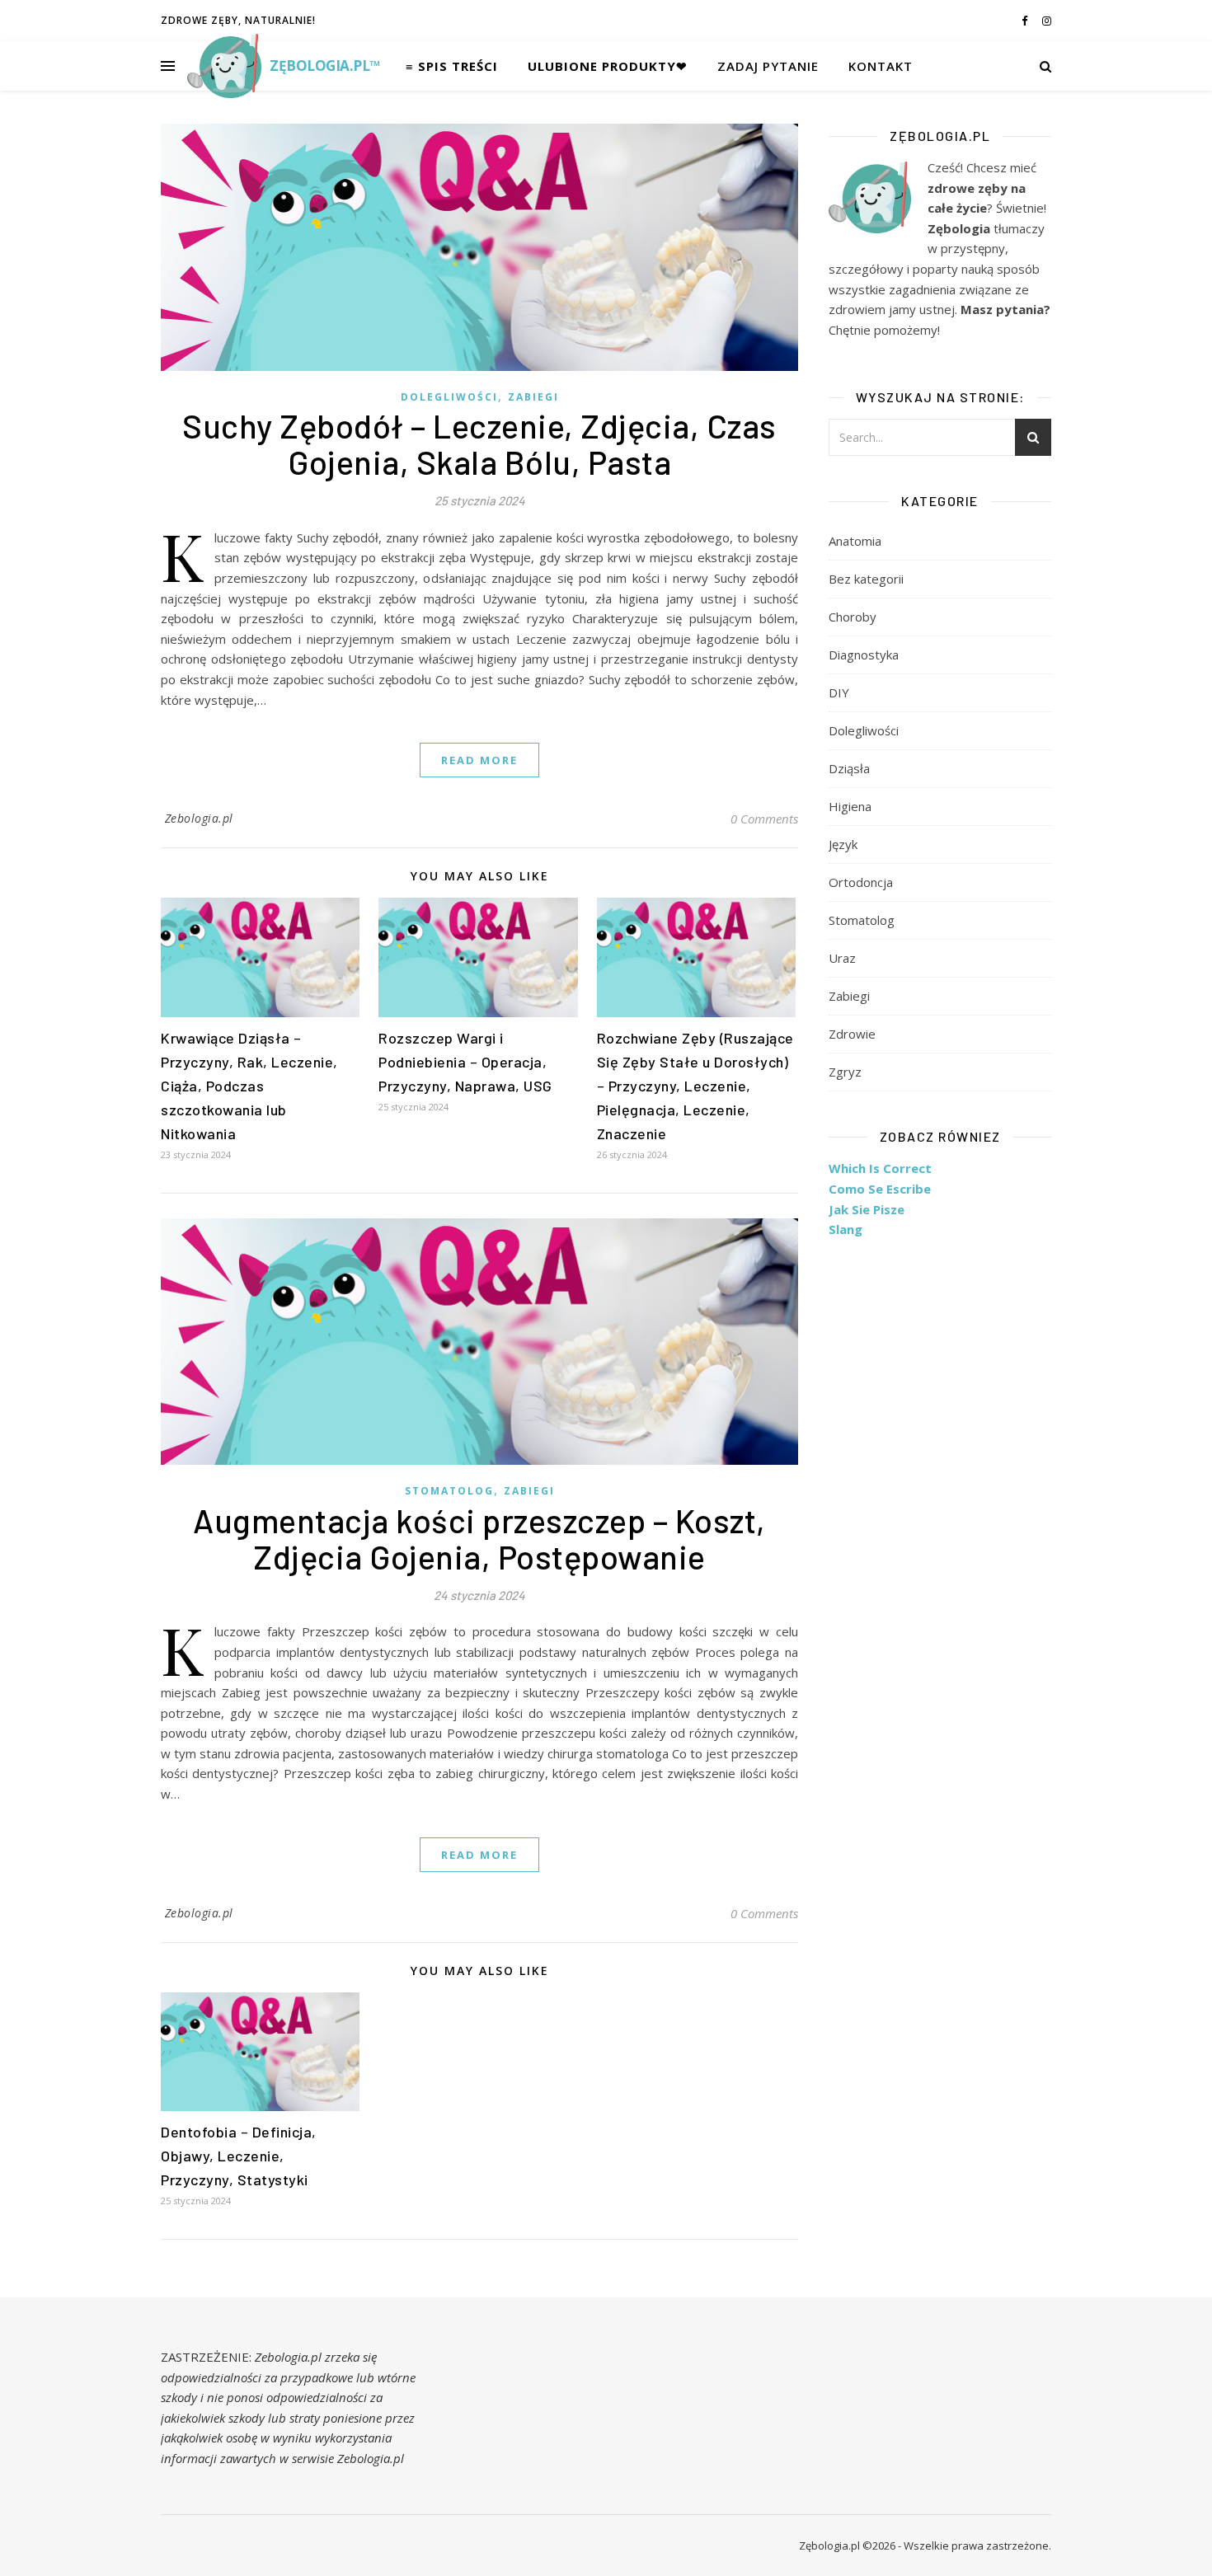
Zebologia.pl (199, 818)
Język (843, 844)
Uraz (842, 958)
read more (479, 760)
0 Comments (764, 819)
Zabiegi (533, 397)
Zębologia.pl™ (325, 66)
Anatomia (855, 541)
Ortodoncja (861, 882)
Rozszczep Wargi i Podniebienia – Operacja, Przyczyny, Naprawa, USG (465, 1062)
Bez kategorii (866, 579)
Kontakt (881, 66)
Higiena (850, 806)
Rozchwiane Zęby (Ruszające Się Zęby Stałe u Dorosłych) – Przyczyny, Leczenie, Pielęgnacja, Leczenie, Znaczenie (695, 1086)
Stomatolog (449, 1491)
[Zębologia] (224, 66)
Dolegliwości (449, 397)
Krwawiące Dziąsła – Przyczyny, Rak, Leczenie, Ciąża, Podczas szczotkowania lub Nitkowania (249, 1086)
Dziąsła (849, 768)
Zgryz (845, 1072)
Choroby (853, 617)
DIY (839, 692)
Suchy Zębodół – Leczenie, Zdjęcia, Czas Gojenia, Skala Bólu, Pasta (479, 443)
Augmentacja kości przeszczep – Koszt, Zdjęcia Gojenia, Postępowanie (479, 1538)
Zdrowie (852, 1034)
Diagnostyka (864, 655)
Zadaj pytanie (768, 66)
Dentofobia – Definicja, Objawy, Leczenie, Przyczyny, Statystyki (239, 2156)
